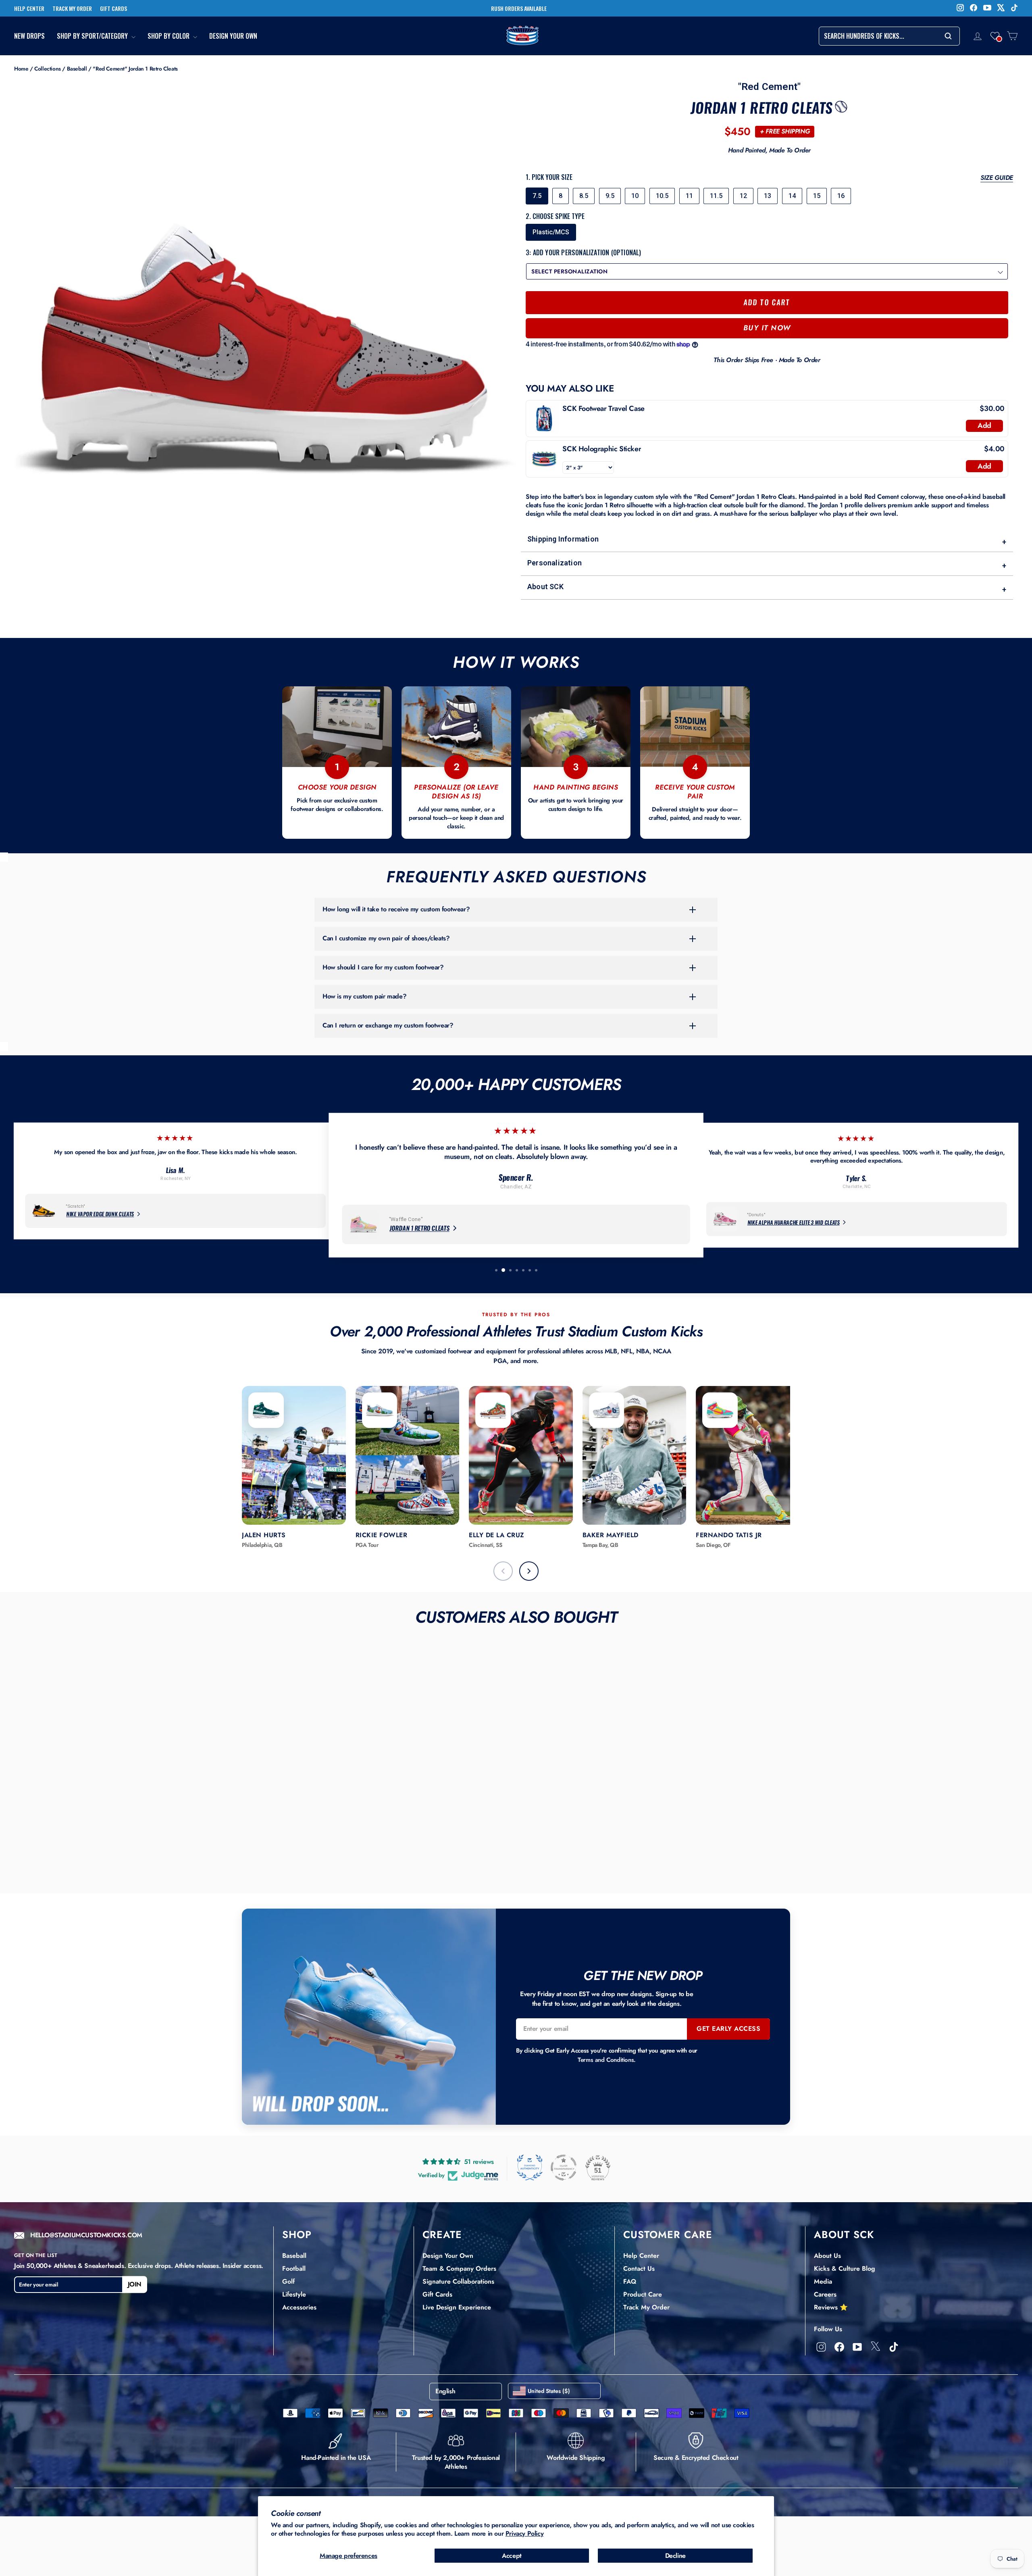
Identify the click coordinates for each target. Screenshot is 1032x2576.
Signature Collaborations (458, 2281)
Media (823, 2281)
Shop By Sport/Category (93, 36)
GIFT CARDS (113, 8)
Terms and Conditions (606, 2060)
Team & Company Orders (459, 2269)
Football (294, 2269)
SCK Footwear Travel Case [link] (603, 409)
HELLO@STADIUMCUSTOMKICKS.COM (86, 2235)
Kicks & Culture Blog (845, 2269)
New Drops (29, 36)
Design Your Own (233, 36)
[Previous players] (503, 1571)
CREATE (442, 2234)
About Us (827, 2256)
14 (792, 196)
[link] (544, 419)
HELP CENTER (29, 8)
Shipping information (767, 541)
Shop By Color (169, 36)
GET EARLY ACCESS (728, 2029)
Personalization (767, 564)
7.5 (537, 196)
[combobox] (889, 36)
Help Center (641, 2256)
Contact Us (639, 2269)
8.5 (584, 196)
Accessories (299, 2307)
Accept (512, 2556)
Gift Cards (437, 2294)
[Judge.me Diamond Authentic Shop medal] (530, 2168)
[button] (995, 36)
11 (689, 196)
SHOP (297, 2234)
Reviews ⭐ (831, 2307)
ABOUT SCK (844, 2234)
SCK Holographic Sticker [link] (602, 449)
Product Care (643, 2294)
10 (635, 196)
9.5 (610, 196)
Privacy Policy (524, 2533)
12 (743, 196)
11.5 (716, 196)
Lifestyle (294, 2294)
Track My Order (646, 2307)
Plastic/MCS (551, 232)
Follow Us (828, 2329)
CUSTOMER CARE (668, 2234)
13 (768, 196)
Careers (825, 2294)
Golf (288, 2281)
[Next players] (529, 1571)
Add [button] (984, 425)
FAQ (630, 2281)
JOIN (135, 2284)
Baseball (77, 69)
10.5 (662, 196)
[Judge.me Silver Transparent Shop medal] (564, 2168)
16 (841, 196)
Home (21, 69)
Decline (675, 2556)
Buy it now (767, 328)
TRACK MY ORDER (72, 8)
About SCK (767, 588)
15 (817, 196)
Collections (48, 69)
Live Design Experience (457, 2307)
